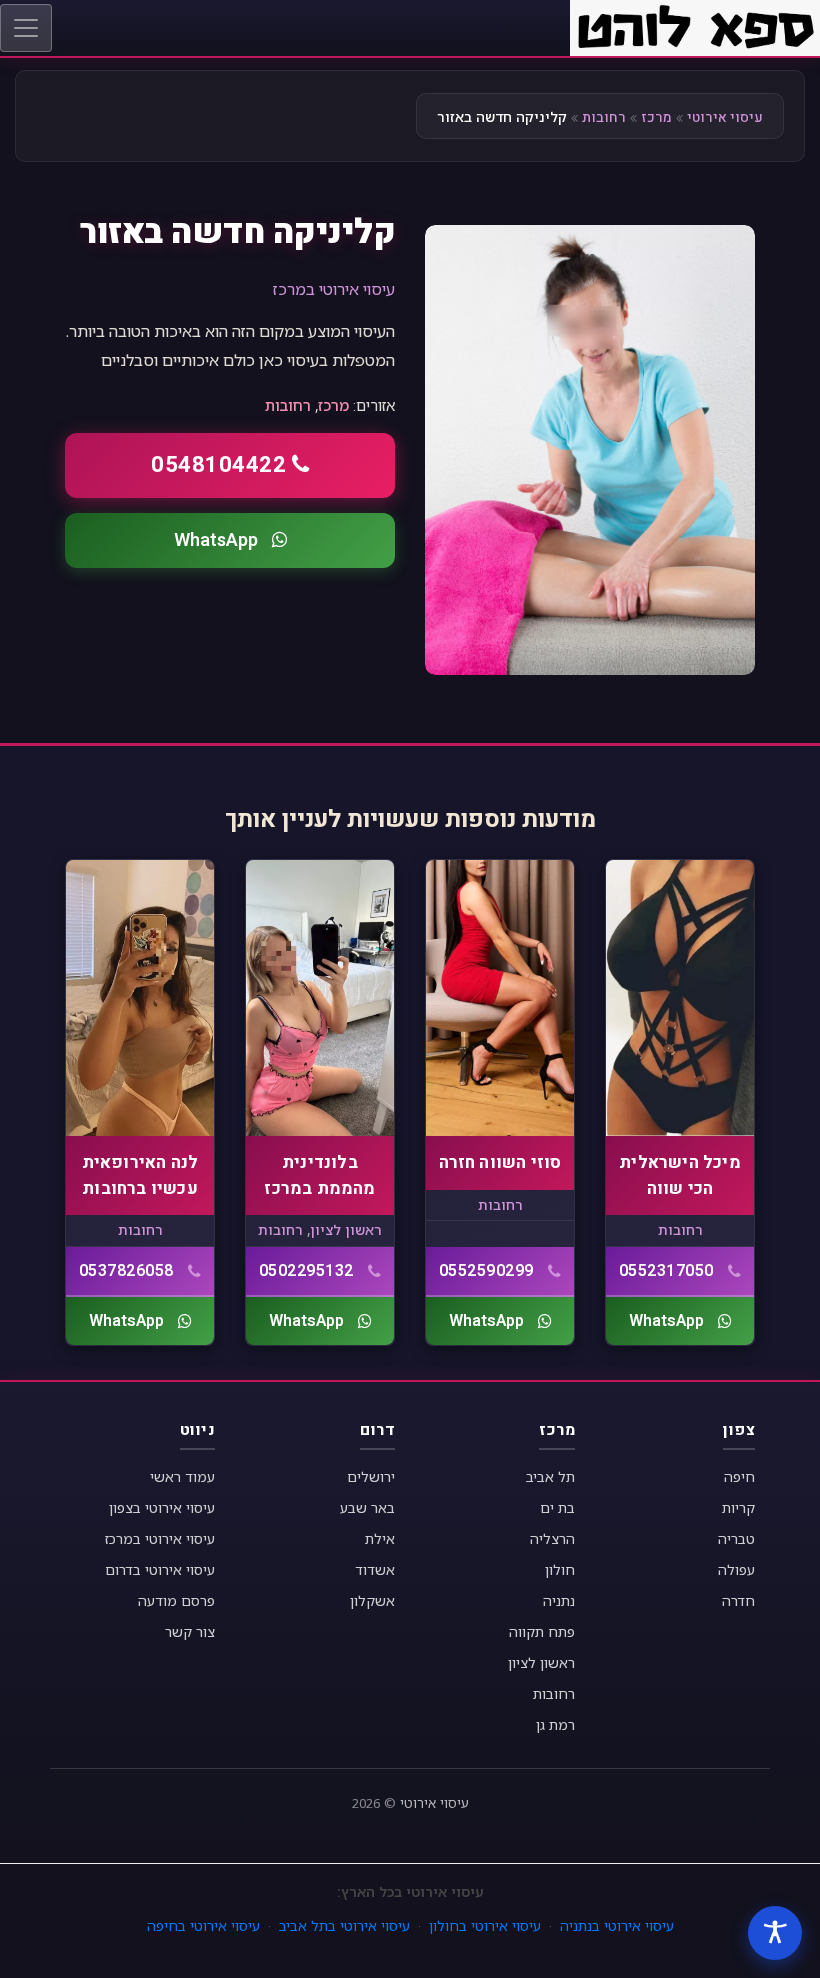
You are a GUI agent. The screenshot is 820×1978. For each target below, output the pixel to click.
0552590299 (486, 1271)
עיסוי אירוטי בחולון (485, 1925)
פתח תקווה (542, 1631)
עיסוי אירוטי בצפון (162, 1507)
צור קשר (190, 1631)
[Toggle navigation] (26, 28)
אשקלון (372, 1600)
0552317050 (666, 1271)
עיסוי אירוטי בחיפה (203, 1925)
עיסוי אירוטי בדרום (160, 1569)
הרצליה (552, 1538)
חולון (560, 1569)
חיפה (739, 1476)
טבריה (736, 1538)
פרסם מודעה (176, 1600)
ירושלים (371, 1476)
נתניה (559, 1600)
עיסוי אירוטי (725, 117)
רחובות (604, 117)
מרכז (656, 117)
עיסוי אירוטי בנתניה (617, 1925)
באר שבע (367, 1507)
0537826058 (126, 1271)
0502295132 (306, 1271)
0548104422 (218, 465)
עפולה (736, 1569)
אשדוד (375, 1569)
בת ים (557, 1507)
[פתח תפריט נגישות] (775, 1933)
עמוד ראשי (182, 1476)
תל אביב (550, 1476)
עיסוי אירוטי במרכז (334, 289)
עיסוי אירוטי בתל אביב (344, 1925)
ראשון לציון (346, 1229)
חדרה (738, 1600)
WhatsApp (216, 540)
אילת (380, 1538)
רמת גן (555, 1724)
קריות (738, 1507)
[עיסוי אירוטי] (695, 26)
